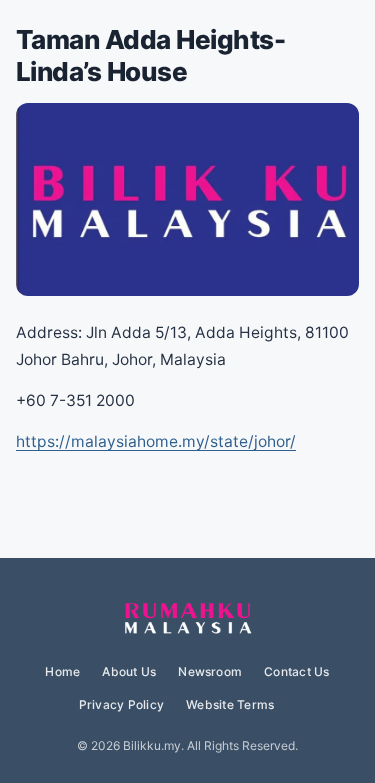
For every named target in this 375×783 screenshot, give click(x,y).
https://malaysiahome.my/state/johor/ (156, 441)
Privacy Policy (121, 704)
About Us (129, 671)
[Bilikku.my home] (188, 619)
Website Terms (230, 704)
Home (62, 671)
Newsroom (210, 671)
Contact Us (296, 671)
